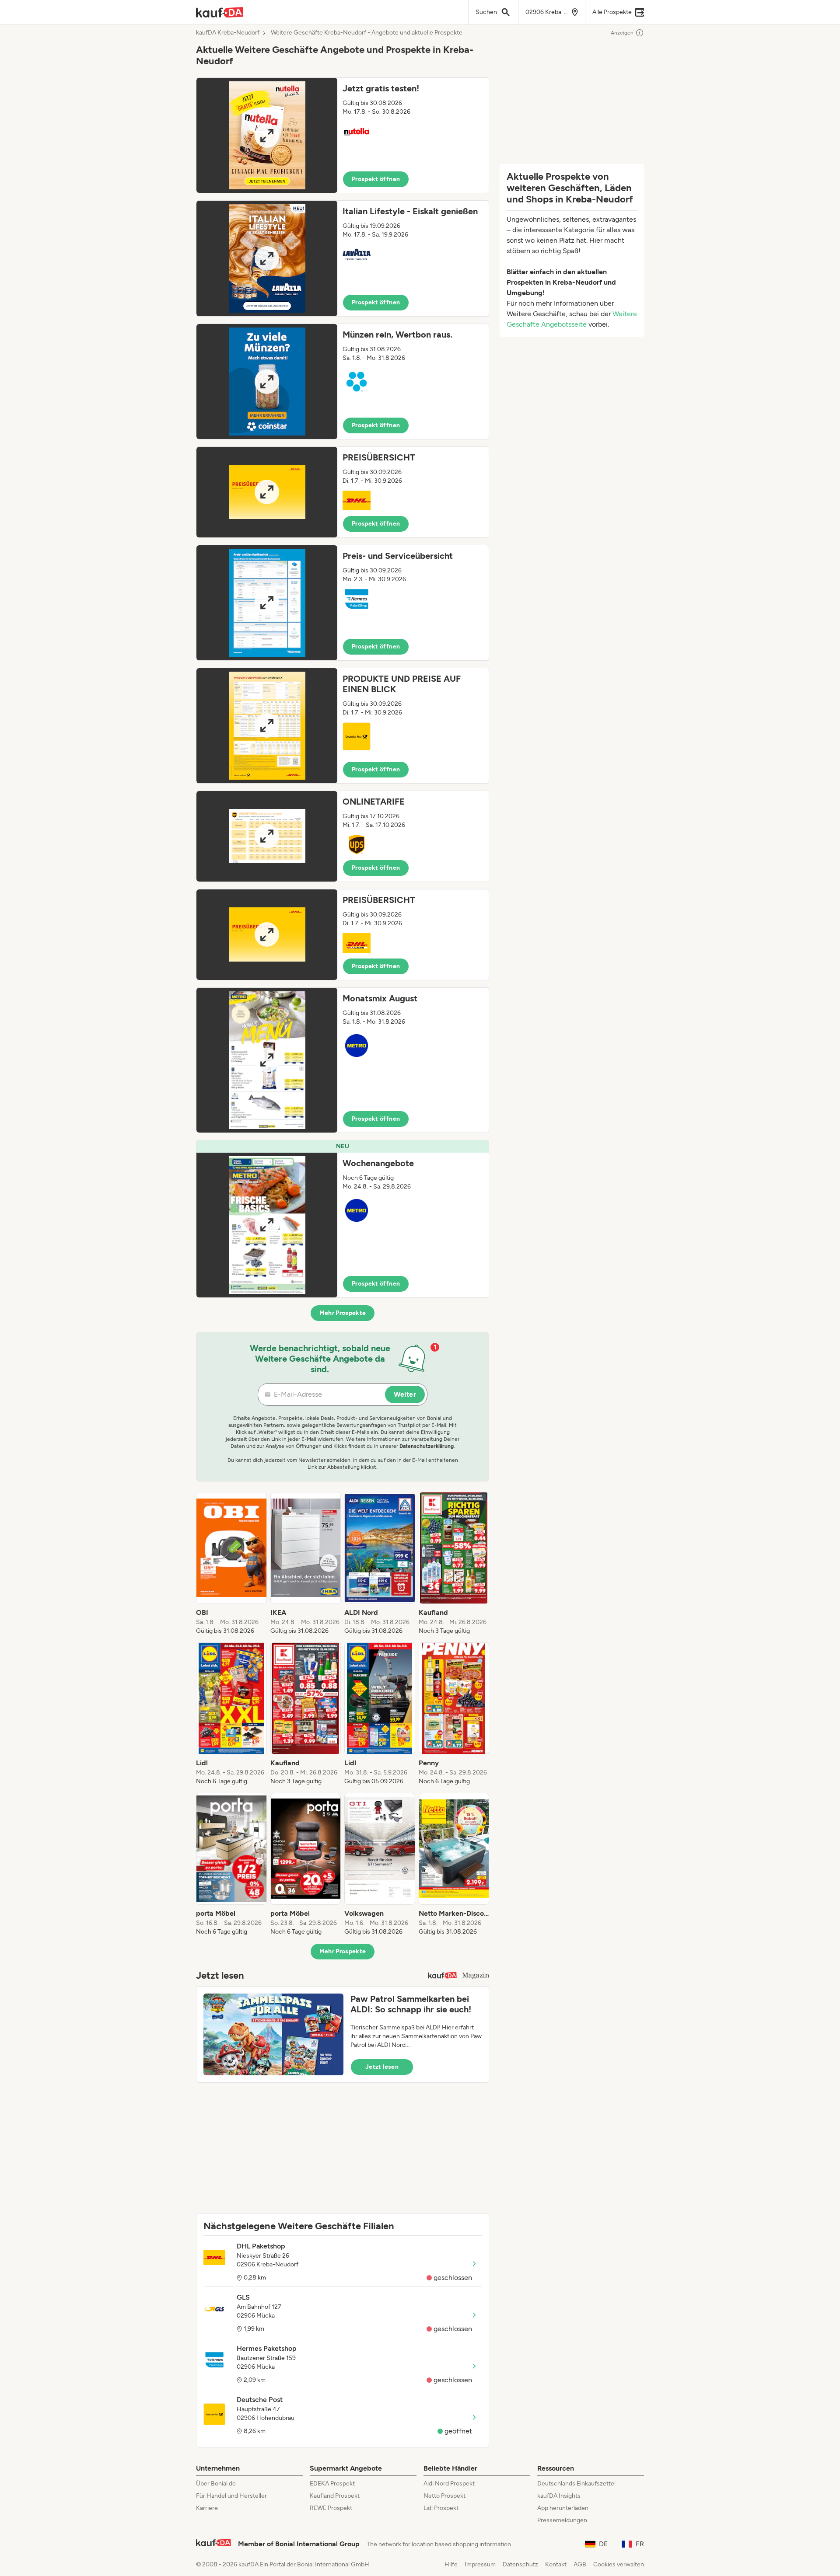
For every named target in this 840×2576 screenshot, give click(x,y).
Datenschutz (520, 2564)
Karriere (207, 2508)
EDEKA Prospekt (332, 2484)
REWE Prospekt (331, 2508)
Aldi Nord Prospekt (449, 2484)
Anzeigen (622, 33)
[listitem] (231, 1564)
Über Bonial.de (216, 2484)
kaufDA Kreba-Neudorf (228, 33)
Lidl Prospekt (441, 2508)
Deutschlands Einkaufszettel (576, 2484)
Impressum (480, 2564)
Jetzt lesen (382, 2067)
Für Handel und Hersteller (231, 2496)
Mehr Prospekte (343, 1313)
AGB (580, 2564)
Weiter (405, 1394)
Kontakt (556, 2564)
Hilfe (451, 2564)
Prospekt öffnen (376, 179)
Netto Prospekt (444, 2496)
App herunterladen (563, 2508)
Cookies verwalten (619, 2564)
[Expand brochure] (267, 135)
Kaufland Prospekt (335, 2496)
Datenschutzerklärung (427, 1446)
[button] (343, 135)
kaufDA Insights (559, 2496)
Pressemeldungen (562, 2520)
